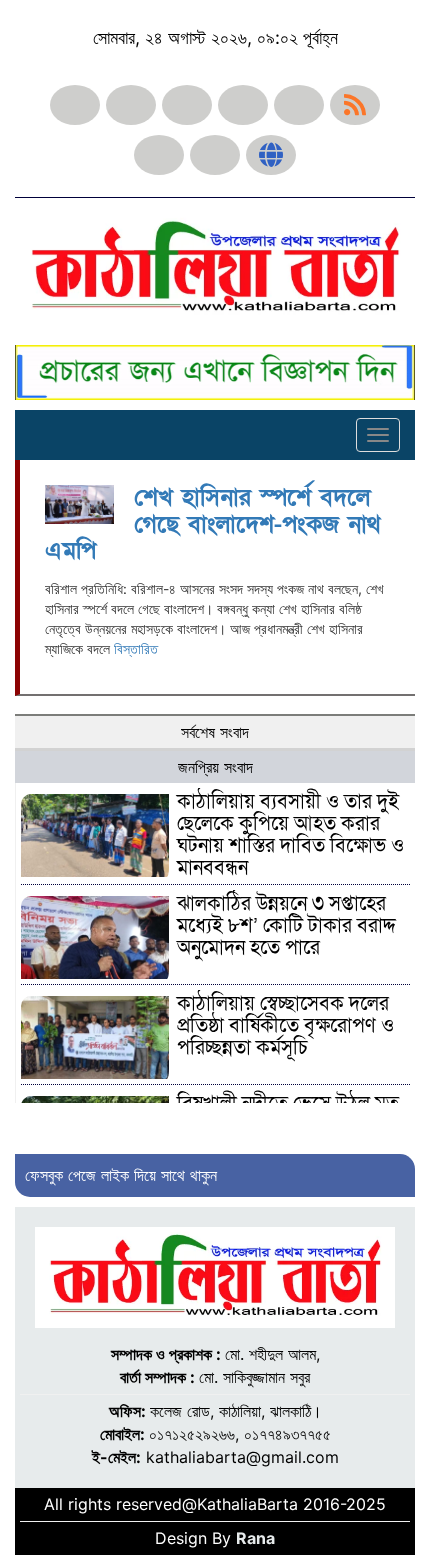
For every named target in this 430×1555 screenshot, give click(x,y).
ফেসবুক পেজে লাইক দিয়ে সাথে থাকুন (121, 1175)
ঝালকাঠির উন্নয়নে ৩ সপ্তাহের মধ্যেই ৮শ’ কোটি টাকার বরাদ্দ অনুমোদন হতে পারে (286, 926)
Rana (255, 1538)
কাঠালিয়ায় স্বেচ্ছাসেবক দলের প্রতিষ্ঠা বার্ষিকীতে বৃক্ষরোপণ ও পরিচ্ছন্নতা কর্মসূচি (285, 1026)
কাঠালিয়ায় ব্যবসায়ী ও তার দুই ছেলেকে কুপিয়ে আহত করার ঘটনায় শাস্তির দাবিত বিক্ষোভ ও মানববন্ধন (290, 835)
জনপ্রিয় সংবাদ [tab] (215, 767)
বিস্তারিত (136, 648)
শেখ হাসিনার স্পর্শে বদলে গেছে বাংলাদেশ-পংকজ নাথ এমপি (212, 524)
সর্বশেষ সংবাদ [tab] (215, 732)
